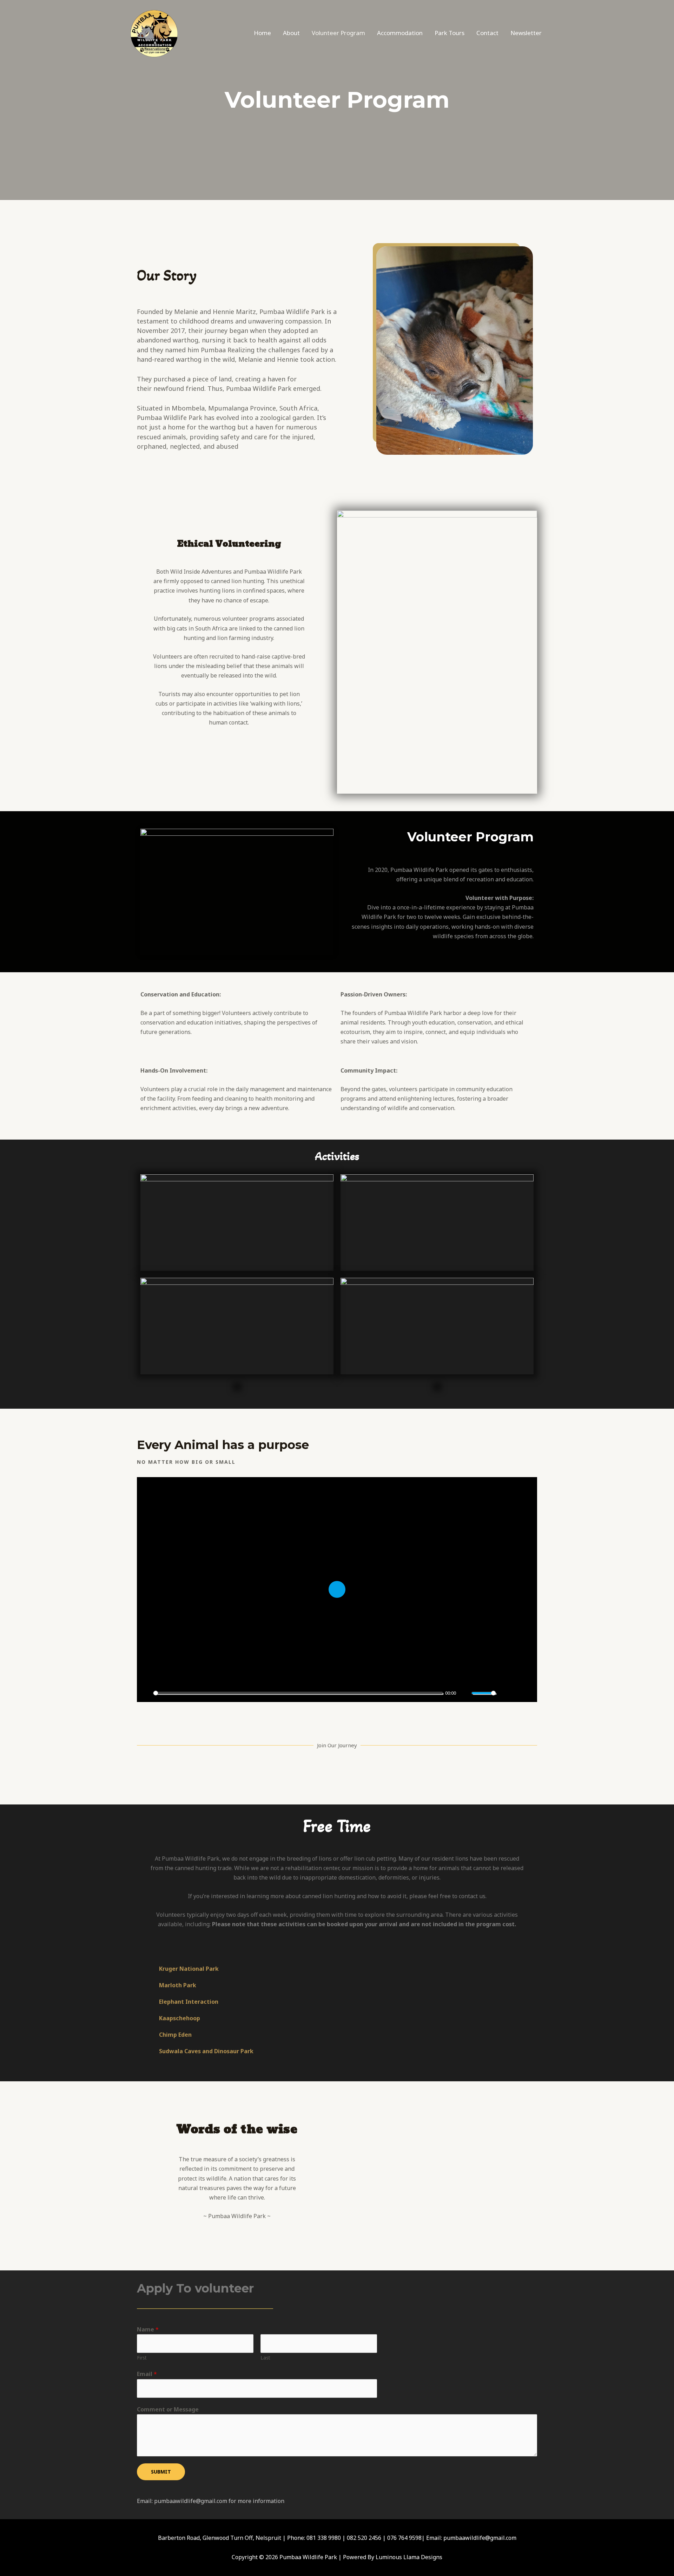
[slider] (298, 1693)
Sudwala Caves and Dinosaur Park (206, 2051)
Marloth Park (178, 1985)
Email (147, 2374)
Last (265, 2358)
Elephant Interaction (189, 2002)
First (142, 2358)
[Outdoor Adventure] (154, 32)
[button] (337, 1969)
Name (148, 2329)
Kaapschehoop (180, 2018)
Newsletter (526, 33)
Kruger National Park (189, 1969)
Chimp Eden (175, 2035)
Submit (161, 2472)
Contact (487, 33)
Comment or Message (168, 2409)
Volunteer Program (338, 33)
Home (262, 33)
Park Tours (450, 33)
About (291, 33)
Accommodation (400, 33)
